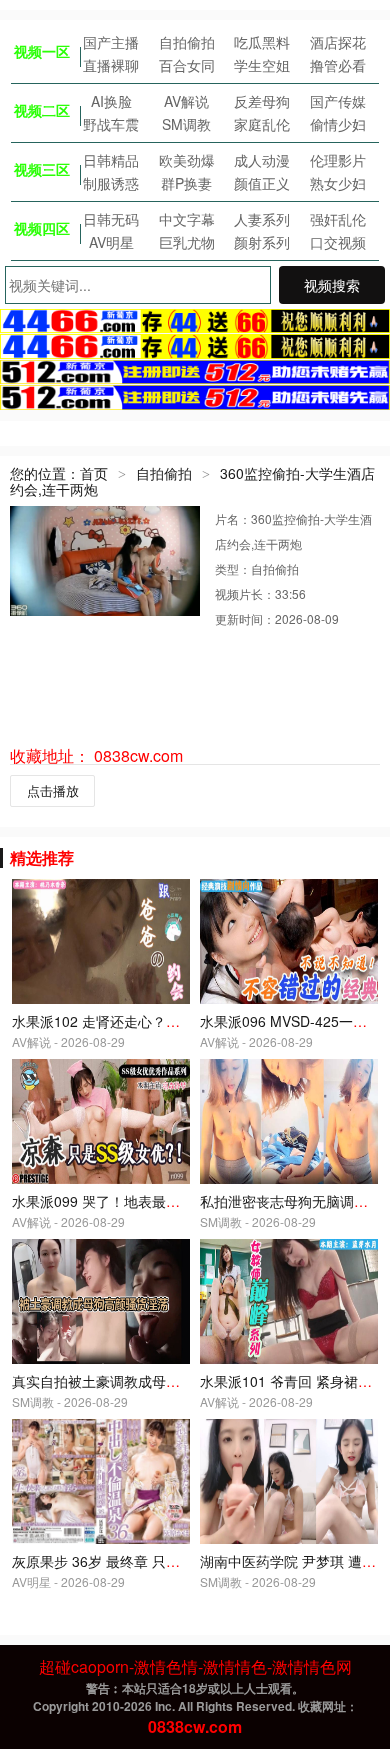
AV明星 (111, 242)
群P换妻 (186, 183)
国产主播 (111, 42)
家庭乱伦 (262, 124)
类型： (233, 568)
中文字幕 (187, 219)
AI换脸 (111, 101)
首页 (94, 473)
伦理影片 (338, 160)
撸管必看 (338, 65)
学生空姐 (262, 65)
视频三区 (42, 169)
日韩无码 (111, 219)
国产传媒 (338, 101)
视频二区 (42, 110)
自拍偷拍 (187, 42)
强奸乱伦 (338, 219)
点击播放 (53, 790)
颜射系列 (262, 242)
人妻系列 (262, 219)
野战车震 (111, 124)
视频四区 (42, 228)
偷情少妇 (338, 124)
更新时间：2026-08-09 (277, 618)
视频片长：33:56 (260, 593)
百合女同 (187, 65)
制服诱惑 (111, 183)
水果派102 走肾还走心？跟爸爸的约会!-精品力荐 (163, 1021)
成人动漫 (262, 160)
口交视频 (338, 242)
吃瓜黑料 (262, 42)
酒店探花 (338, 42)
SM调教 (186, 124)
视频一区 (42, 51)
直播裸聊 (111, 65)
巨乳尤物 (187, 242)
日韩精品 (111, 160)
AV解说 (186, 101)
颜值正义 (262, 183)
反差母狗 (262, 101)
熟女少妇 (338, 183)
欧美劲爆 (187, 160)
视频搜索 (332, 285)
